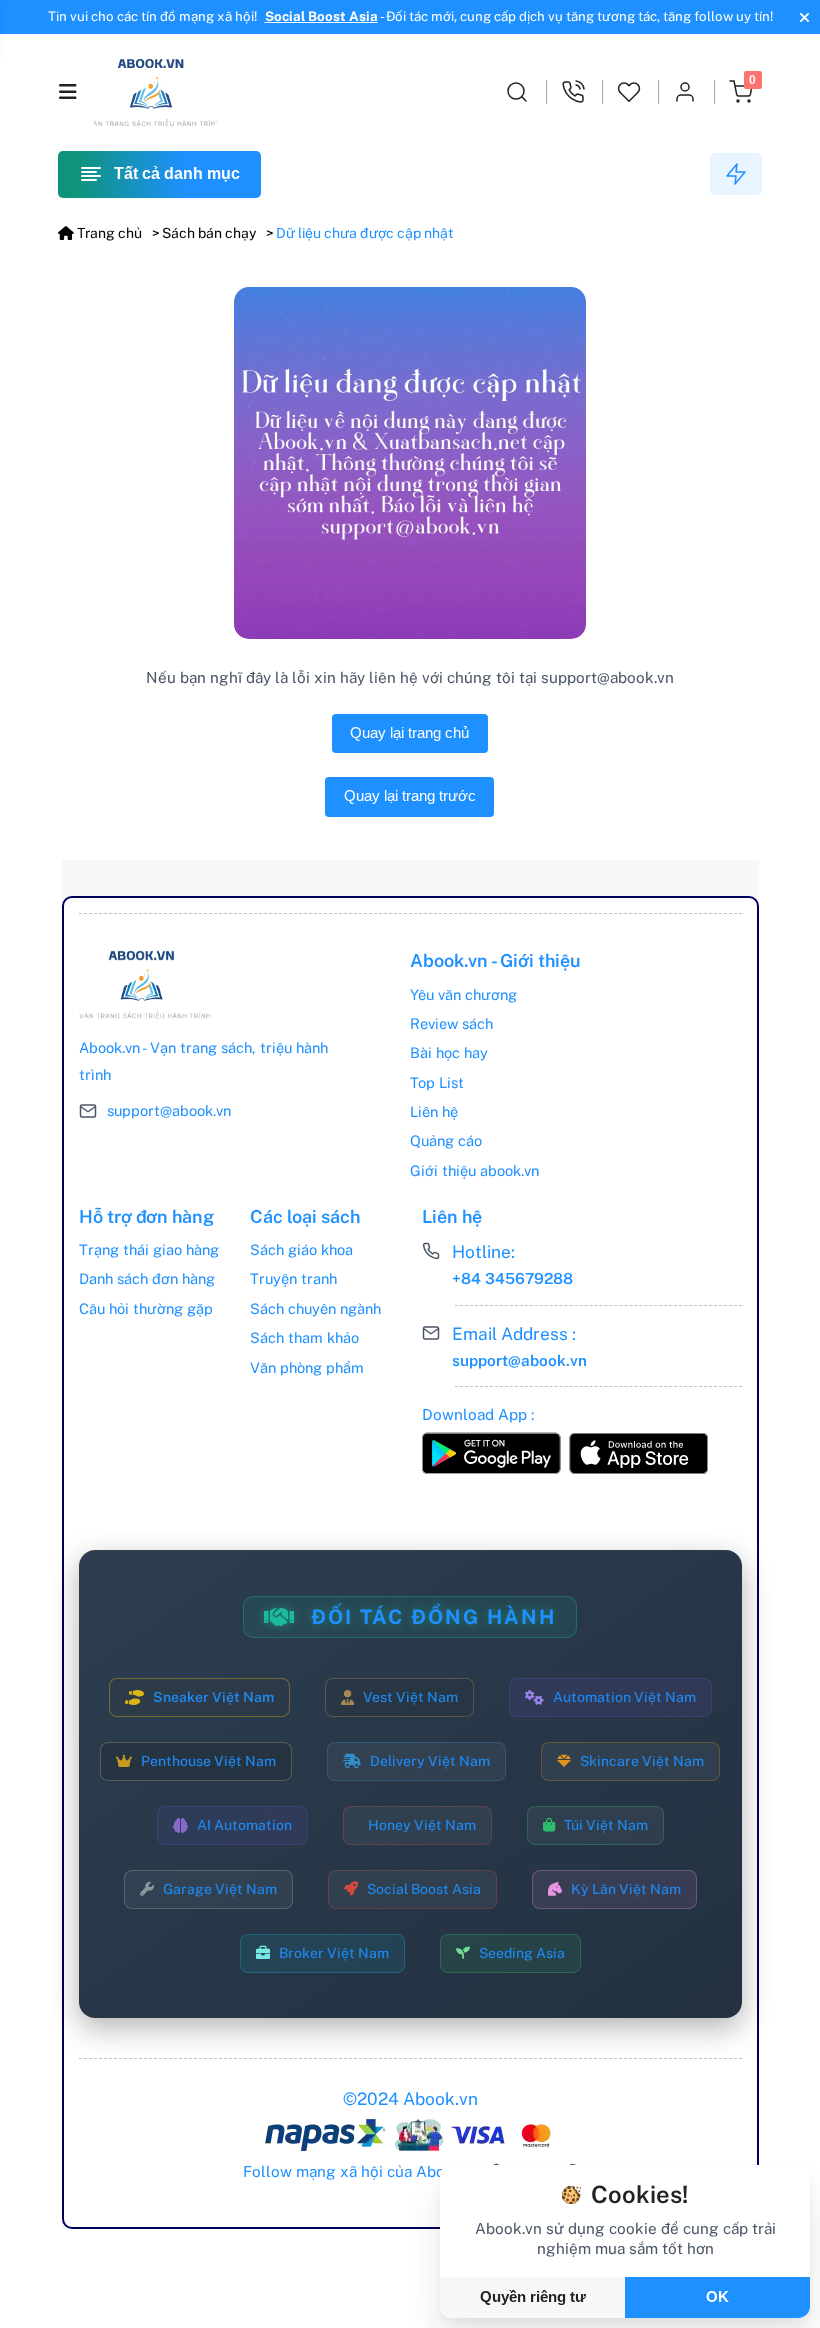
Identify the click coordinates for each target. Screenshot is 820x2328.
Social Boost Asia (321, 16)
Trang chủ (108, 233)
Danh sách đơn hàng (147, 1278)
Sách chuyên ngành (315, 1308)
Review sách (451, 1023)
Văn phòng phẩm (307, 1367)
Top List (437, 1082)
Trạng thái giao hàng (149, 1249)
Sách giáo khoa (301, 1249)
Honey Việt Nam (422, 1825)
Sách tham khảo (304, 1337)
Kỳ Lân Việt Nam (626, 1889)
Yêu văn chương (463, 994)
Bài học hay (449, 1052)
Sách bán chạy (209, 233)
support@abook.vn (169, 1110)
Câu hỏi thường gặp (146, 1308)
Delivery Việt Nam (430, 1761)
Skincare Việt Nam (642, 1761)
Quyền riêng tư (533, 2296)
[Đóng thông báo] (802, 16)
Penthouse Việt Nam (208, 1761)
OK (717, 2296)
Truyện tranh (293, 1278)
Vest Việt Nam (410, 1697)
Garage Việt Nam (220, 1889)
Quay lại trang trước (410, 796)
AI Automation (244, 1825)
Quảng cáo (446, 1140)
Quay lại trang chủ (409, 733)
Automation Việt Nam (624, 1697)
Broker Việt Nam (334, 1953)
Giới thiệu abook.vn (474, 1170)
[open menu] (68, 92)
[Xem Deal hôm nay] (736, 174)
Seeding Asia (522, 1953)
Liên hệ (434, 1111)
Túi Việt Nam (606, 1825)
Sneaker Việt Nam (213, 1697)
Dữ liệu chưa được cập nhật (364, 233)
